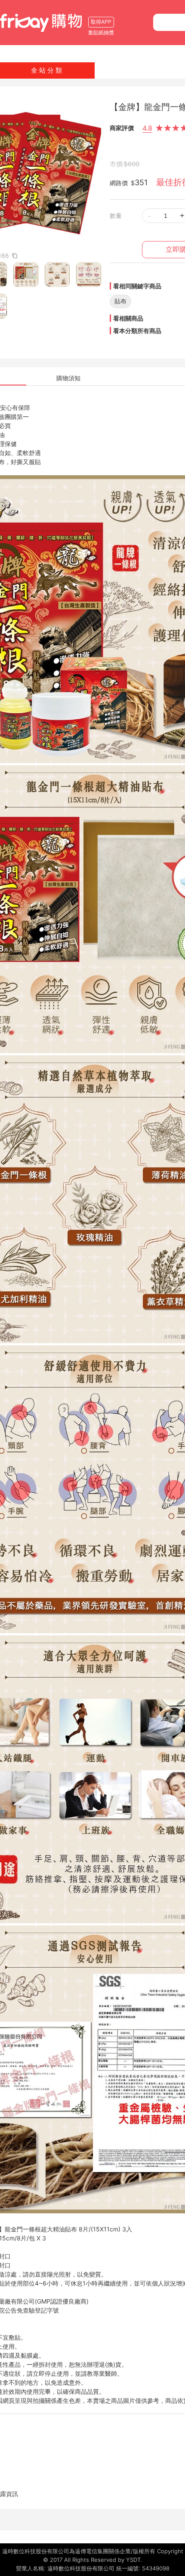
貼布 (120, 301)
